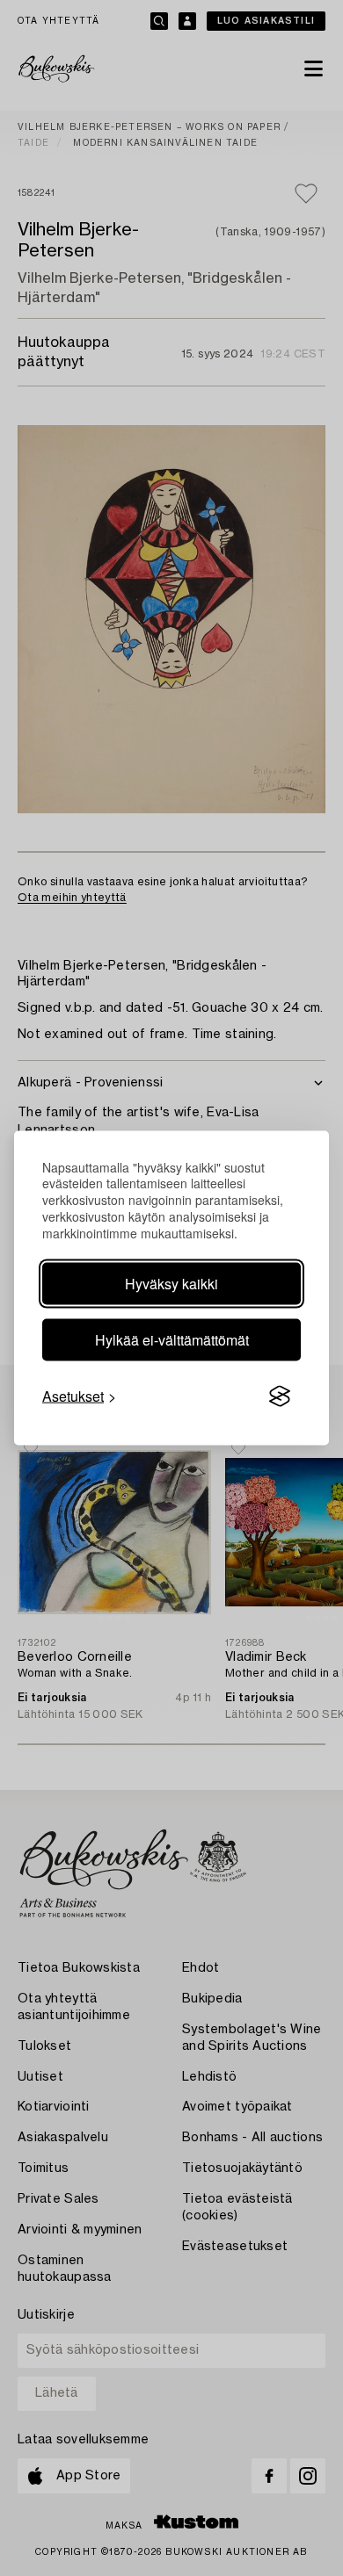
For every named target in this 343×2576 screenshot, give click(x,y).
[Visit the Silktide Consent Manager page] (280, 1396)
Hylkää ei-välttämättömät (172, 1340)
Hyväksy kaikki (171, 1284)
